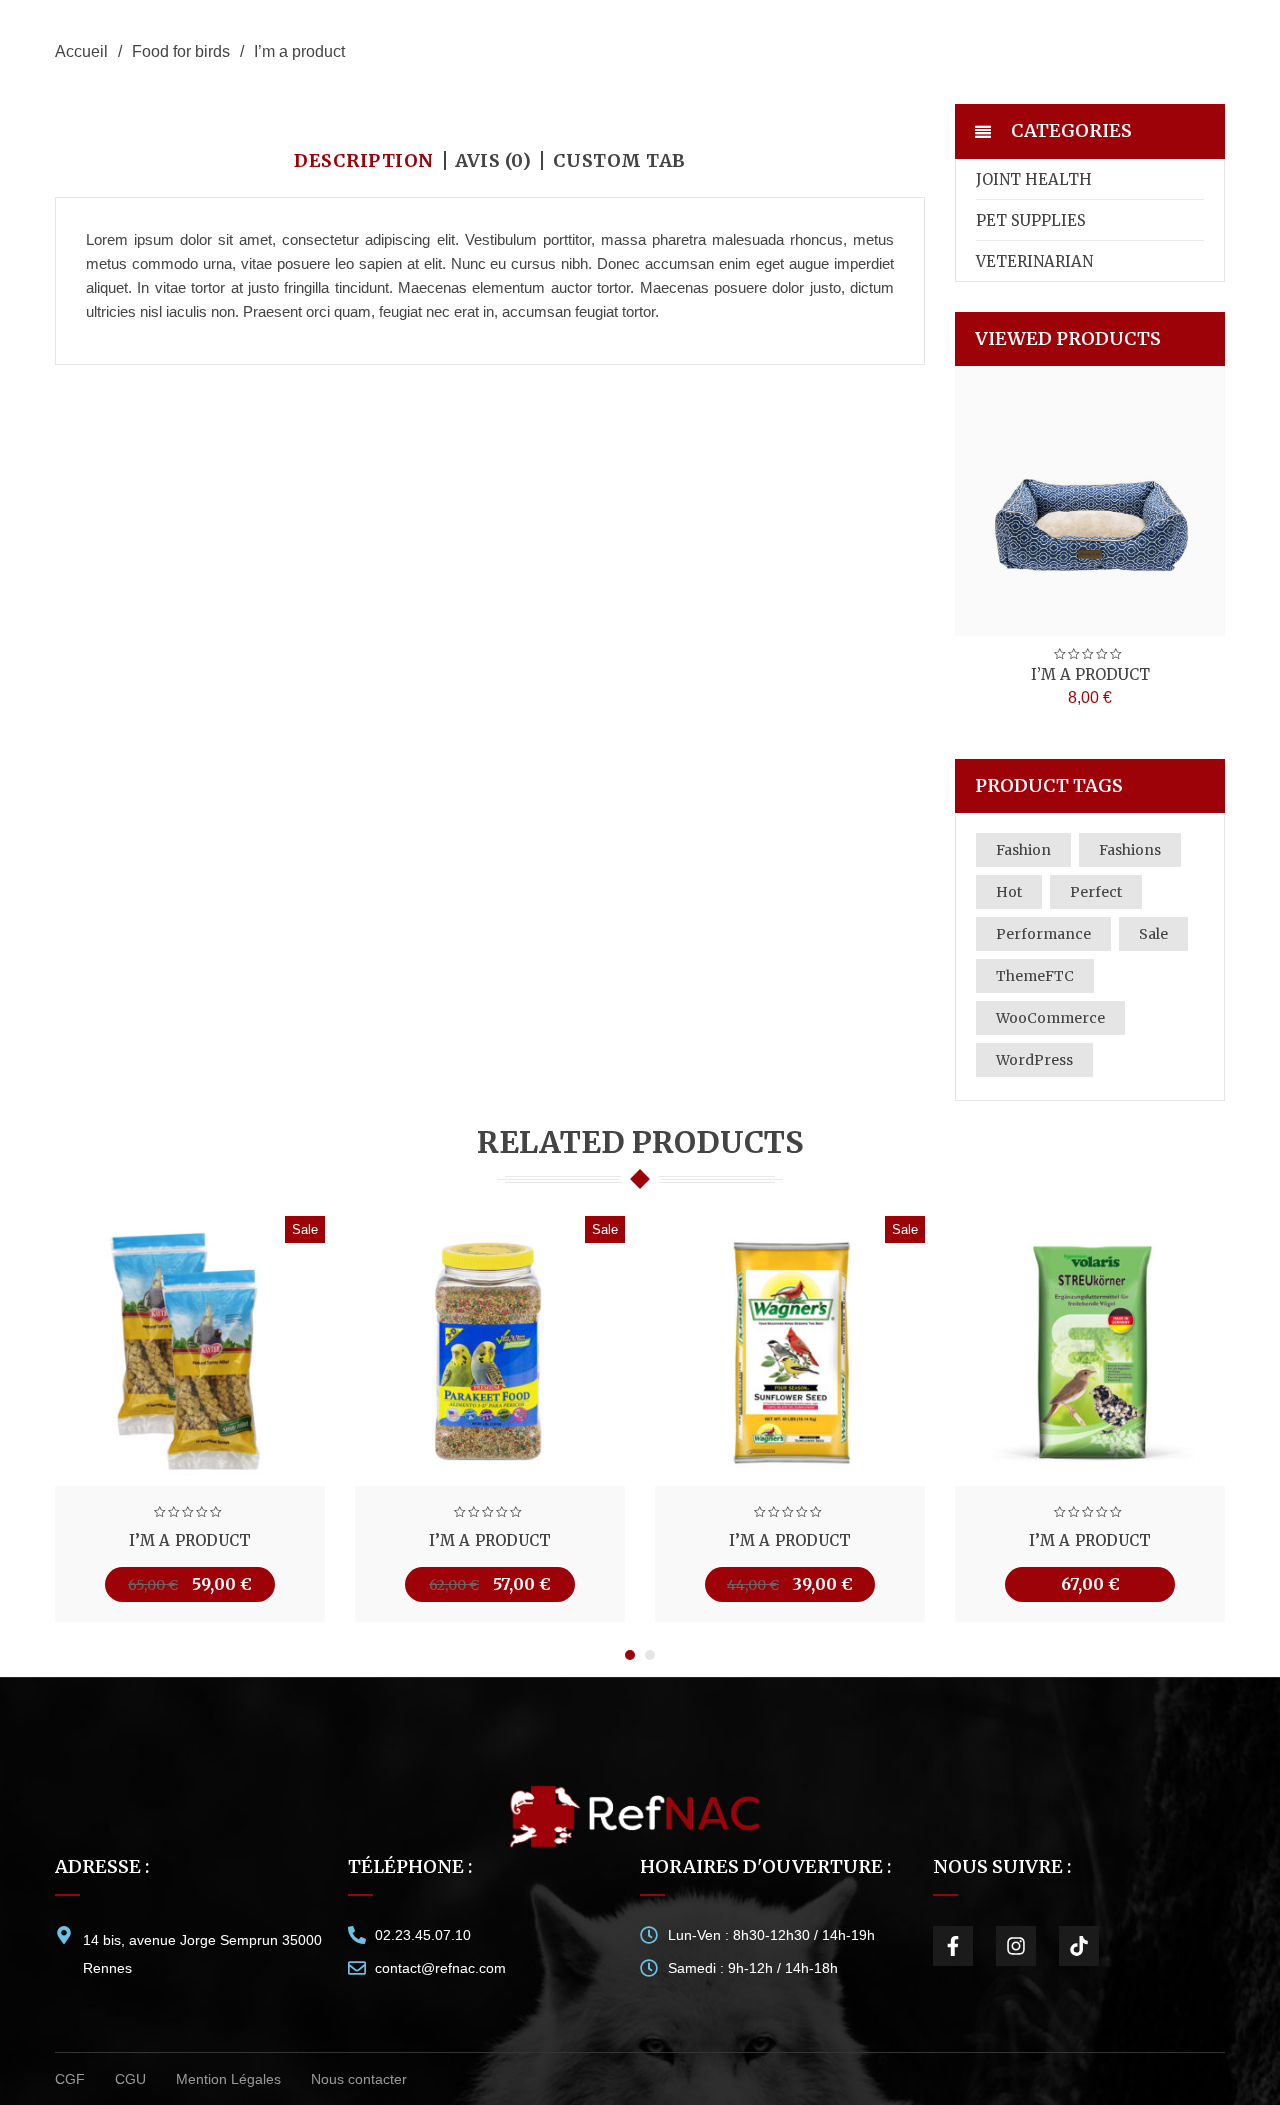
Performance (1043, 934)
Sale (1153, 934)
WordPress (1034, 1060)
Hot (1009, 892)
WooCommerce (1050, 1018)
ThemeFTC (1035, 976)
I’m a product (1090, 674)
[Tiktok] (1079, 1946)
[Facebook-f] (953, 1946)
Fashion (1023, 850)
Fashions (1130, 850)
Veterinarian (1034, 261)
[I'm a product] (1090, 501)
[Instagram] (1016, 1946)
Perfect (1096, 892)
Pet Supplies (1031, 220)
